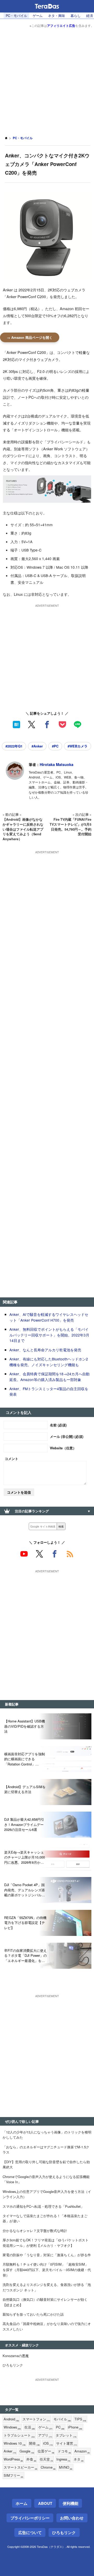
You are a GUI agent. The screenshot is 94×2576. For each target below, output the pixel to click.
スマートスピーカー (20, 2467)
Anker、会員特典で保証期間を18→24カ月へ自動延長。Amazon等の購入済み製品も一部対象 (49, 1377)
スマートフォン (36, 2419)
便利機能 (70, 2503)
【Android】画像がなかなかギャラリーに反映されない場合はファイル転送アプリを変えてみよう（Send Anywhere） (23, 829)
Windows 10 (15, 2443)
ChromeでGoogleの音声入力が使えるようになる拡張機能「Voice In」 (46, 2179)
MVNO (66, 2467)
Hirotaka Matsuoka (57, 764)
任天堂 (46, 2459)
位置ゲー (46, 2451)
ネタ (79, 2459)
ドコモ (64, 2451)
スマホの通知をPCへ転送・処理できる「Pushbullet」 (43, 2206)
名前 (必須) (58, 1425)
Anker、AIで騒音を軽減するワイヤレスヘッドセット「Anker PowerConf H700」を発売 (49, 1317)
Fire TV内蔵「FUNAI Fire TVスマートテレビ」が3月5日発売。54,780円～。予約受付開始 (70, 827)
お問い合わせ (72, 2518)
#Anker (37, 746)
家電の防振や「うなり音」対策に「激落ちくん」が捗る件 (47, 2255)
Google (27, 2451)
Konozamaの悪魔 (16, 2356)
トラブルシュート (19, 2435)
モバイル (62, 2419)
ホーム (22, 2503)
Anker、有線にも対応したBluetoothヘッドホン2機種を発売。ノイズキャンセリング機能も (49, 1362)
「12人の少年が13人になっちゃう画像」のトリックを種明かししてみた (47, 2135)
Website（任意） (63, 1448)
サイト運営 (67, 2443)
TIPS (80, 2419)
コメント (11, 1459)
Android (11, 2419)
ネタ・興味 (56, 16)
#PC (55, 746)
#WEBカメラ (78, 746)
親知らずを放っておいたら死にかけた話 (33, 2314)
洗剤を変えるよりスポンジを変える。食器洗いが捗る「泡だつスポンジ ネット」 (47, 2287)
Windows (12, 2427)
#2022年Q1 (14, 746)
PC (60, 2427)
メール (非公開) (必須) (67, 1436)
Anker (10, 2451)
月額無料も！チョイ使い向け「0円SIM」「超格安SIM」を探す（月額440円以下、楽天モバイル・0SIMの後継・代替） (47, 2270)
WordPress (13, 2459)
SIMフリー (13, 2476)
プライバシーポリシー (30, 2518)
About (45, 2503)
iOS (48, 2443)
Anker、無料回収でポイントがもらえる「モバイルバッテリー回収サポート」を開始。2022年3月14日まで (49, 1335)
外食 (31, 2459)
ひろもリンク (13, 2365)
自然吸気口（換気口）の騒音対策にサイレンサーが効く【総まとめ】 (45, 2302)
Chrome (48, 2467)
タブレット (66, 2435)
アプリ (45, 2435)
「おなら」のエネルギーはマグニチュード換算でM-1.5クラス (46, 2150)
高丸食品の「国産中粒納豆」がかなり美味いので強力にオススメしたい (47, 2326)
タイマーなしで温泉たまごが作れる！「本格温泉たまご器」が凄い (45, 2218)
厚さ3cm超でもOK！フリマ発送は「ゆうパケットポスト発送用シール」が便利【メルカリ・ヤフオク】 (46, 2243)
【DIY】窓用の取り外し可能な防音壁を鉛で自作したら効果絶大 (46, 2164)
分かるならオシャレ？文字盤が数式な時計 (35, 2231)
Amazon (82, 2451)
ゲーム (38, 16)
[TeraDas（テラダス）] (47, 6)
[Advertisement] (47, 78)
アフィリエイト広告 (61, 26)
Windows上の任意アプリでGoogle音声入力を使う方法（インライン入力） (47, 2194)
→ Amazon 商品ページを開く (30, 337)
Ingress (63, 2459)
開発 (34, 2443)
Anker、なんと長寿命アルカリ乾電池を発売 (45, 1350)
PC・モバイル (16, 16)
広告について (30, 2532)
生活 (30, 2427)
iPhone (75, 2427)
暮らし (76, 16)
